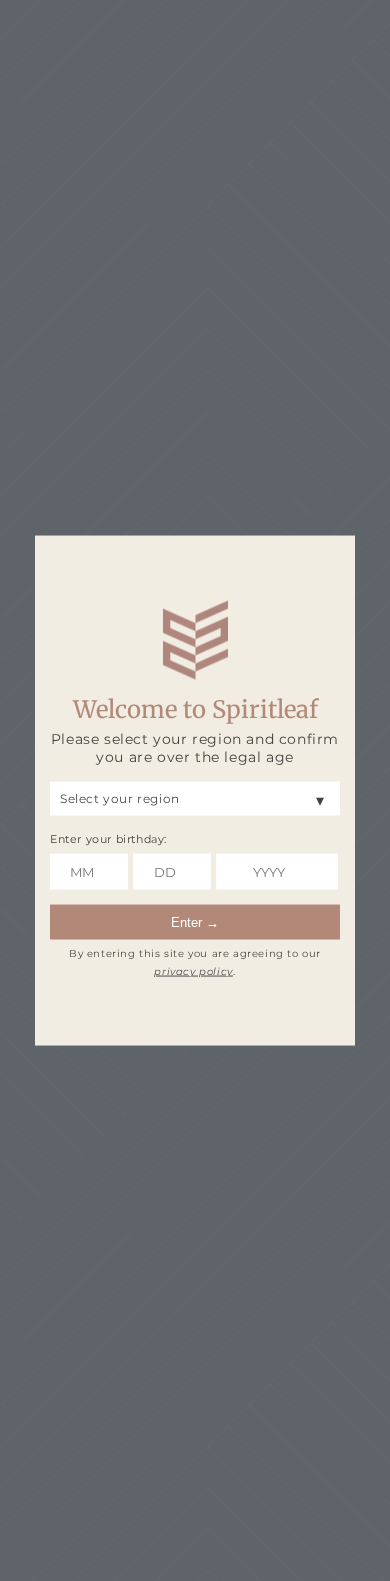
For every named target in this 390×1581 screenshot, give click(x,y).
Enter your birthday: (108, 838)
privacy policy (193, 971)
